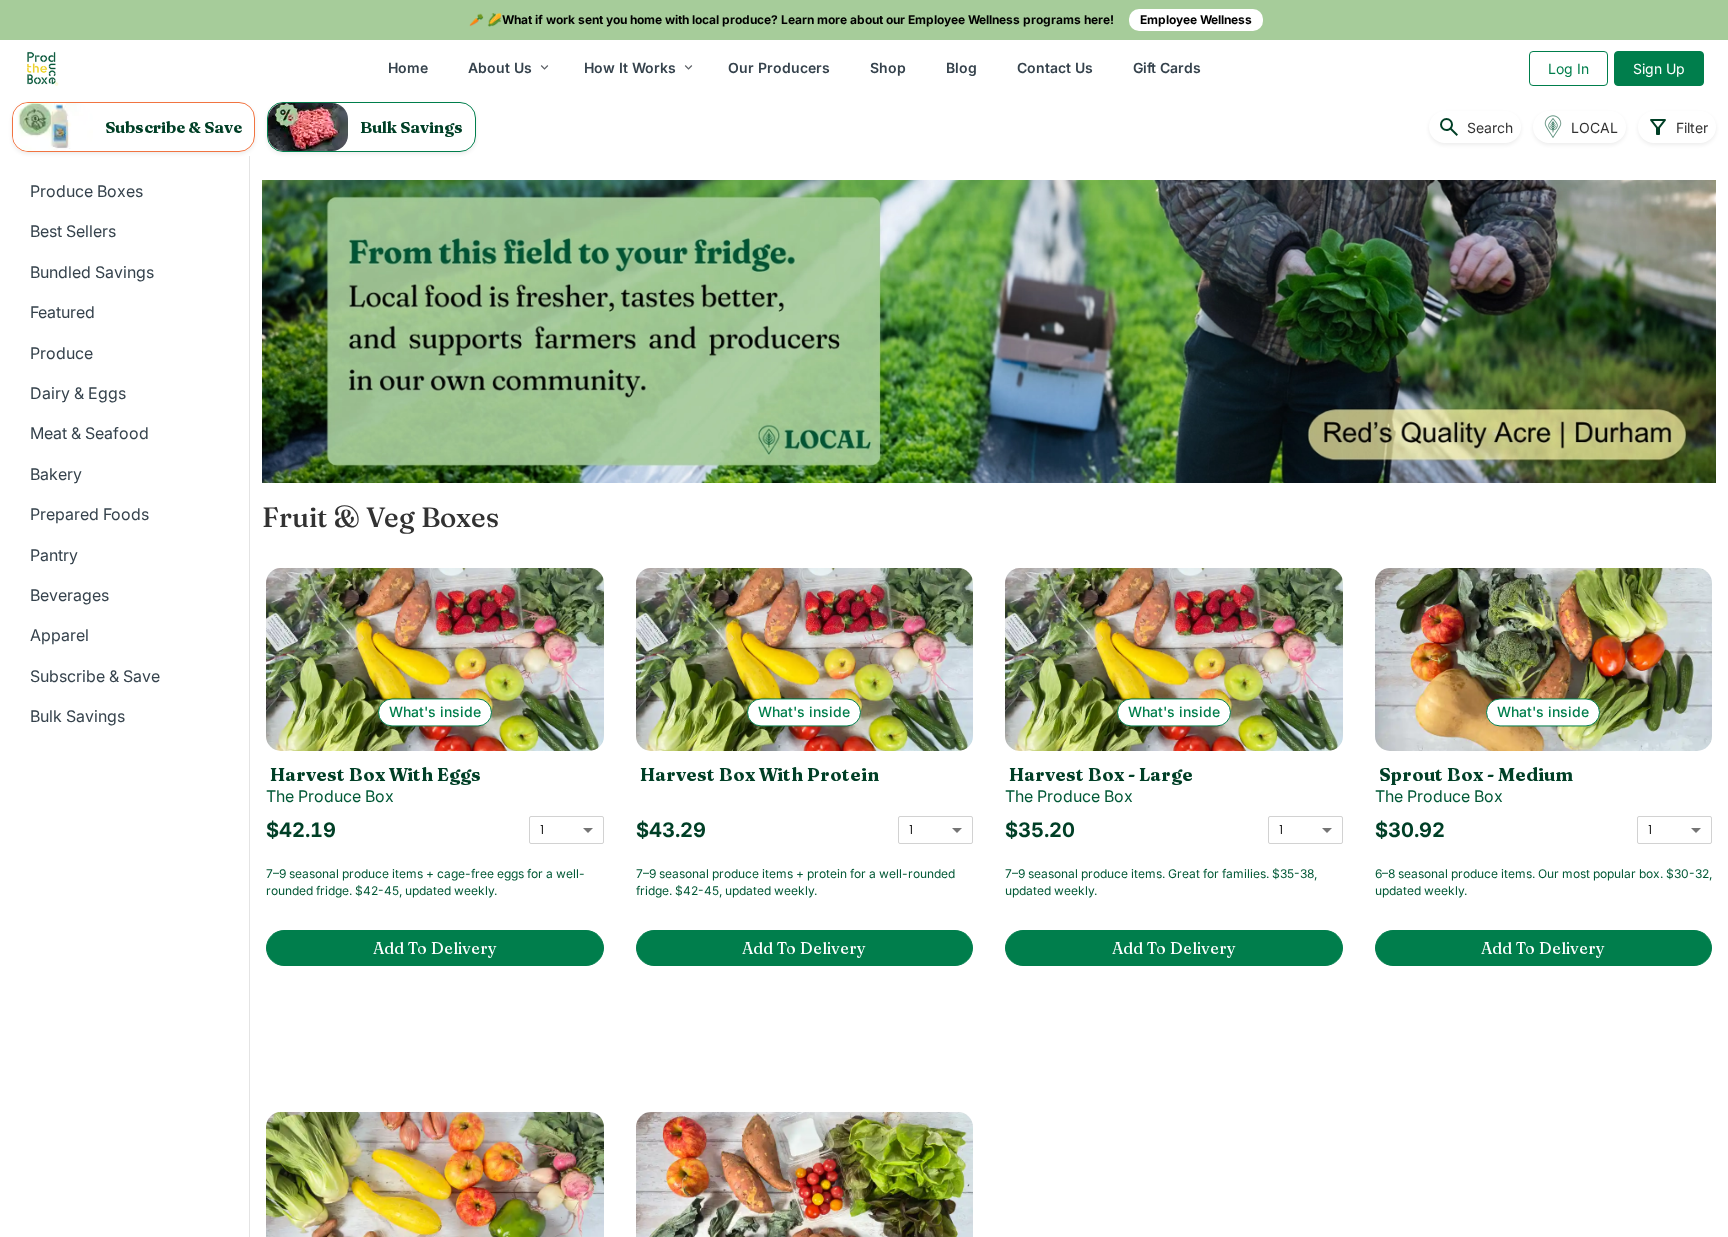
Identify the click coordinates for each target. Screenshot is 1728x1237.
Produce (61, 353)
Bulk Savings (77, 716)
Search (1475, 127)
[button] (133, 127)
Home (408, 67)
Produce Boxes (86, 191)
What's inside (435, 712)
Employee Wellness (1196, 19)
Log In (1568, 68)
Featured (62, 312)
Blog (961, 67)
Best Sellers (73, 231)
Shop (888, 67)
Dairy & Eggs (78, 393)
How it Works (630, 67)
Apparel (59, 635)
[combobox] (566, 829)
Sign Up (1659, 68)
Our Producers (779, 67)
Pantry (54, 555)
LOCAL (1594, 127)
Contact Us (1055, 67)
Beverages (69, 595)
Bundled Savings (92, 272)
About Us (500, 67)
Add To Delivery (435, 948)
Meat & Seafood (89, 433)
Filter (1677, 127)
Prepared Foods (89, 514)
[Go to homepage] (41, 68)
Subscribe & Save (95, 676)
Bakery (56, 474)
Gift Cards (1167, 67)
